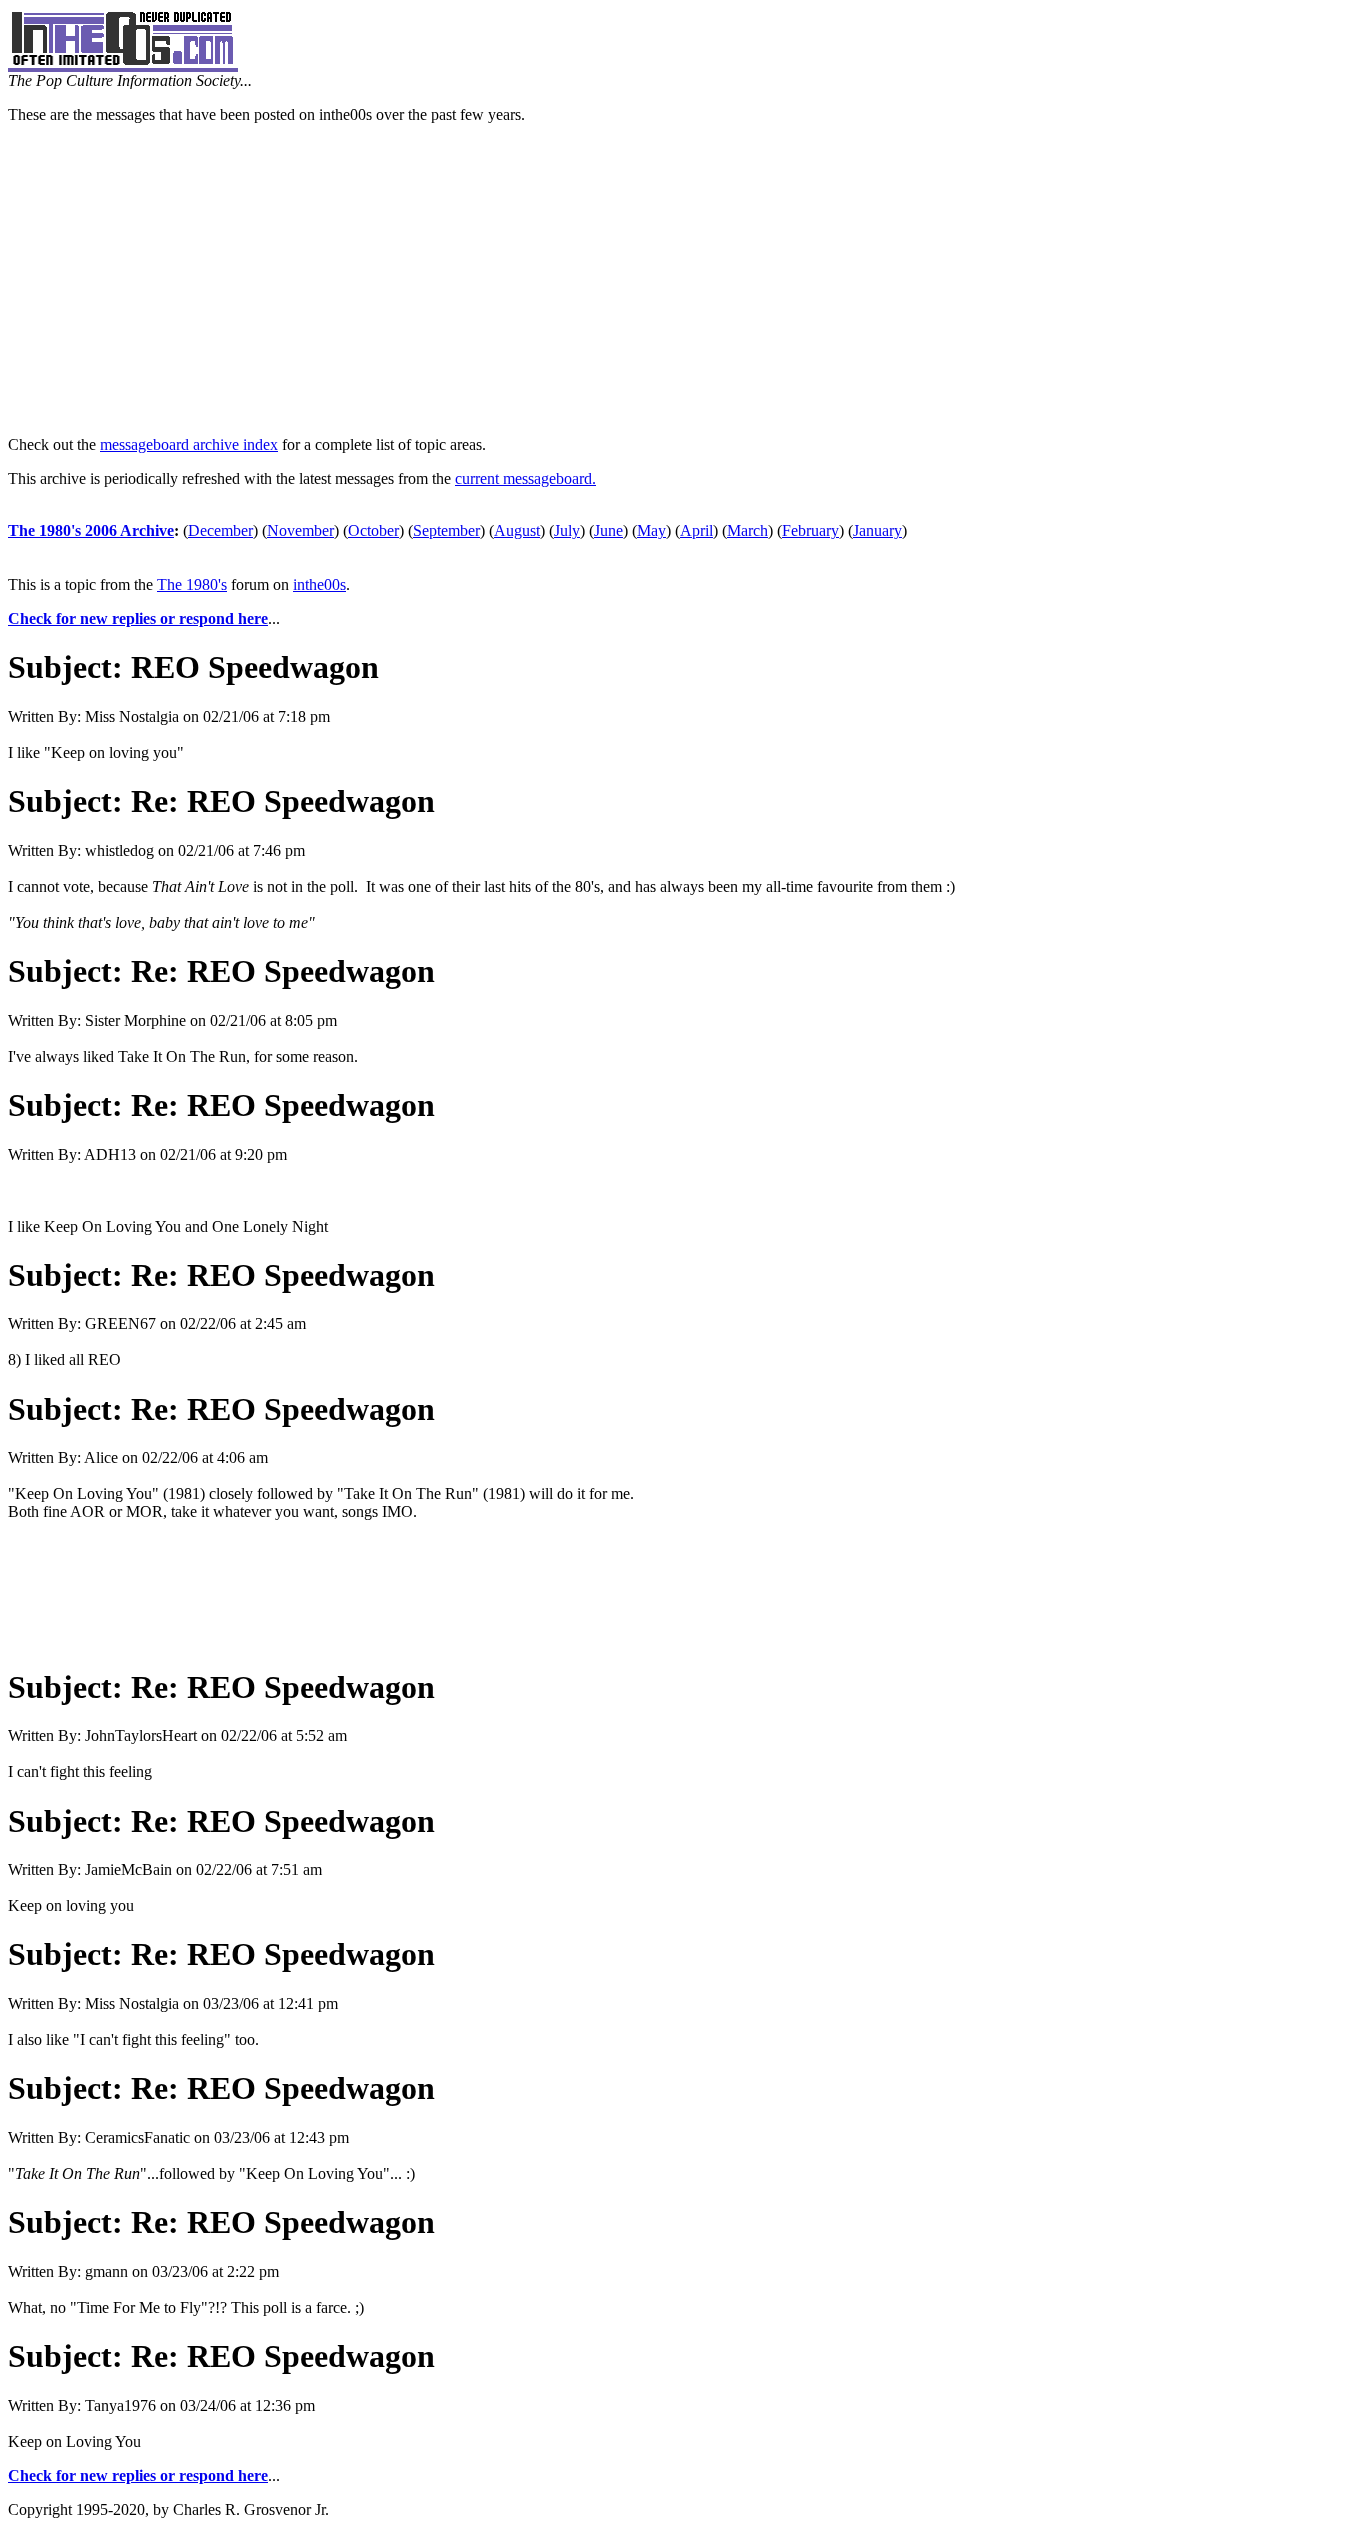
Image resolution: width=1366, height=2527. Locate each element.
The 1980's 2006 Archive (91, 530)
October (373, 530)
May (651, 530)
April (696, 530)
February (810, 530)
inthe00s (319, 584)
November (300, 530)
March (747, 530)
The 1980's (192, 584)
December (220, 530)
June (608, 530)
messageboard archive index (189, 444)
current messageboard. (525, 478)
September (446, 530)
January (877, 530)
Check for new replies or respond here (138, 618)
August (517, 530)
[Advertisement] (683, 280)
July (567, 530)
